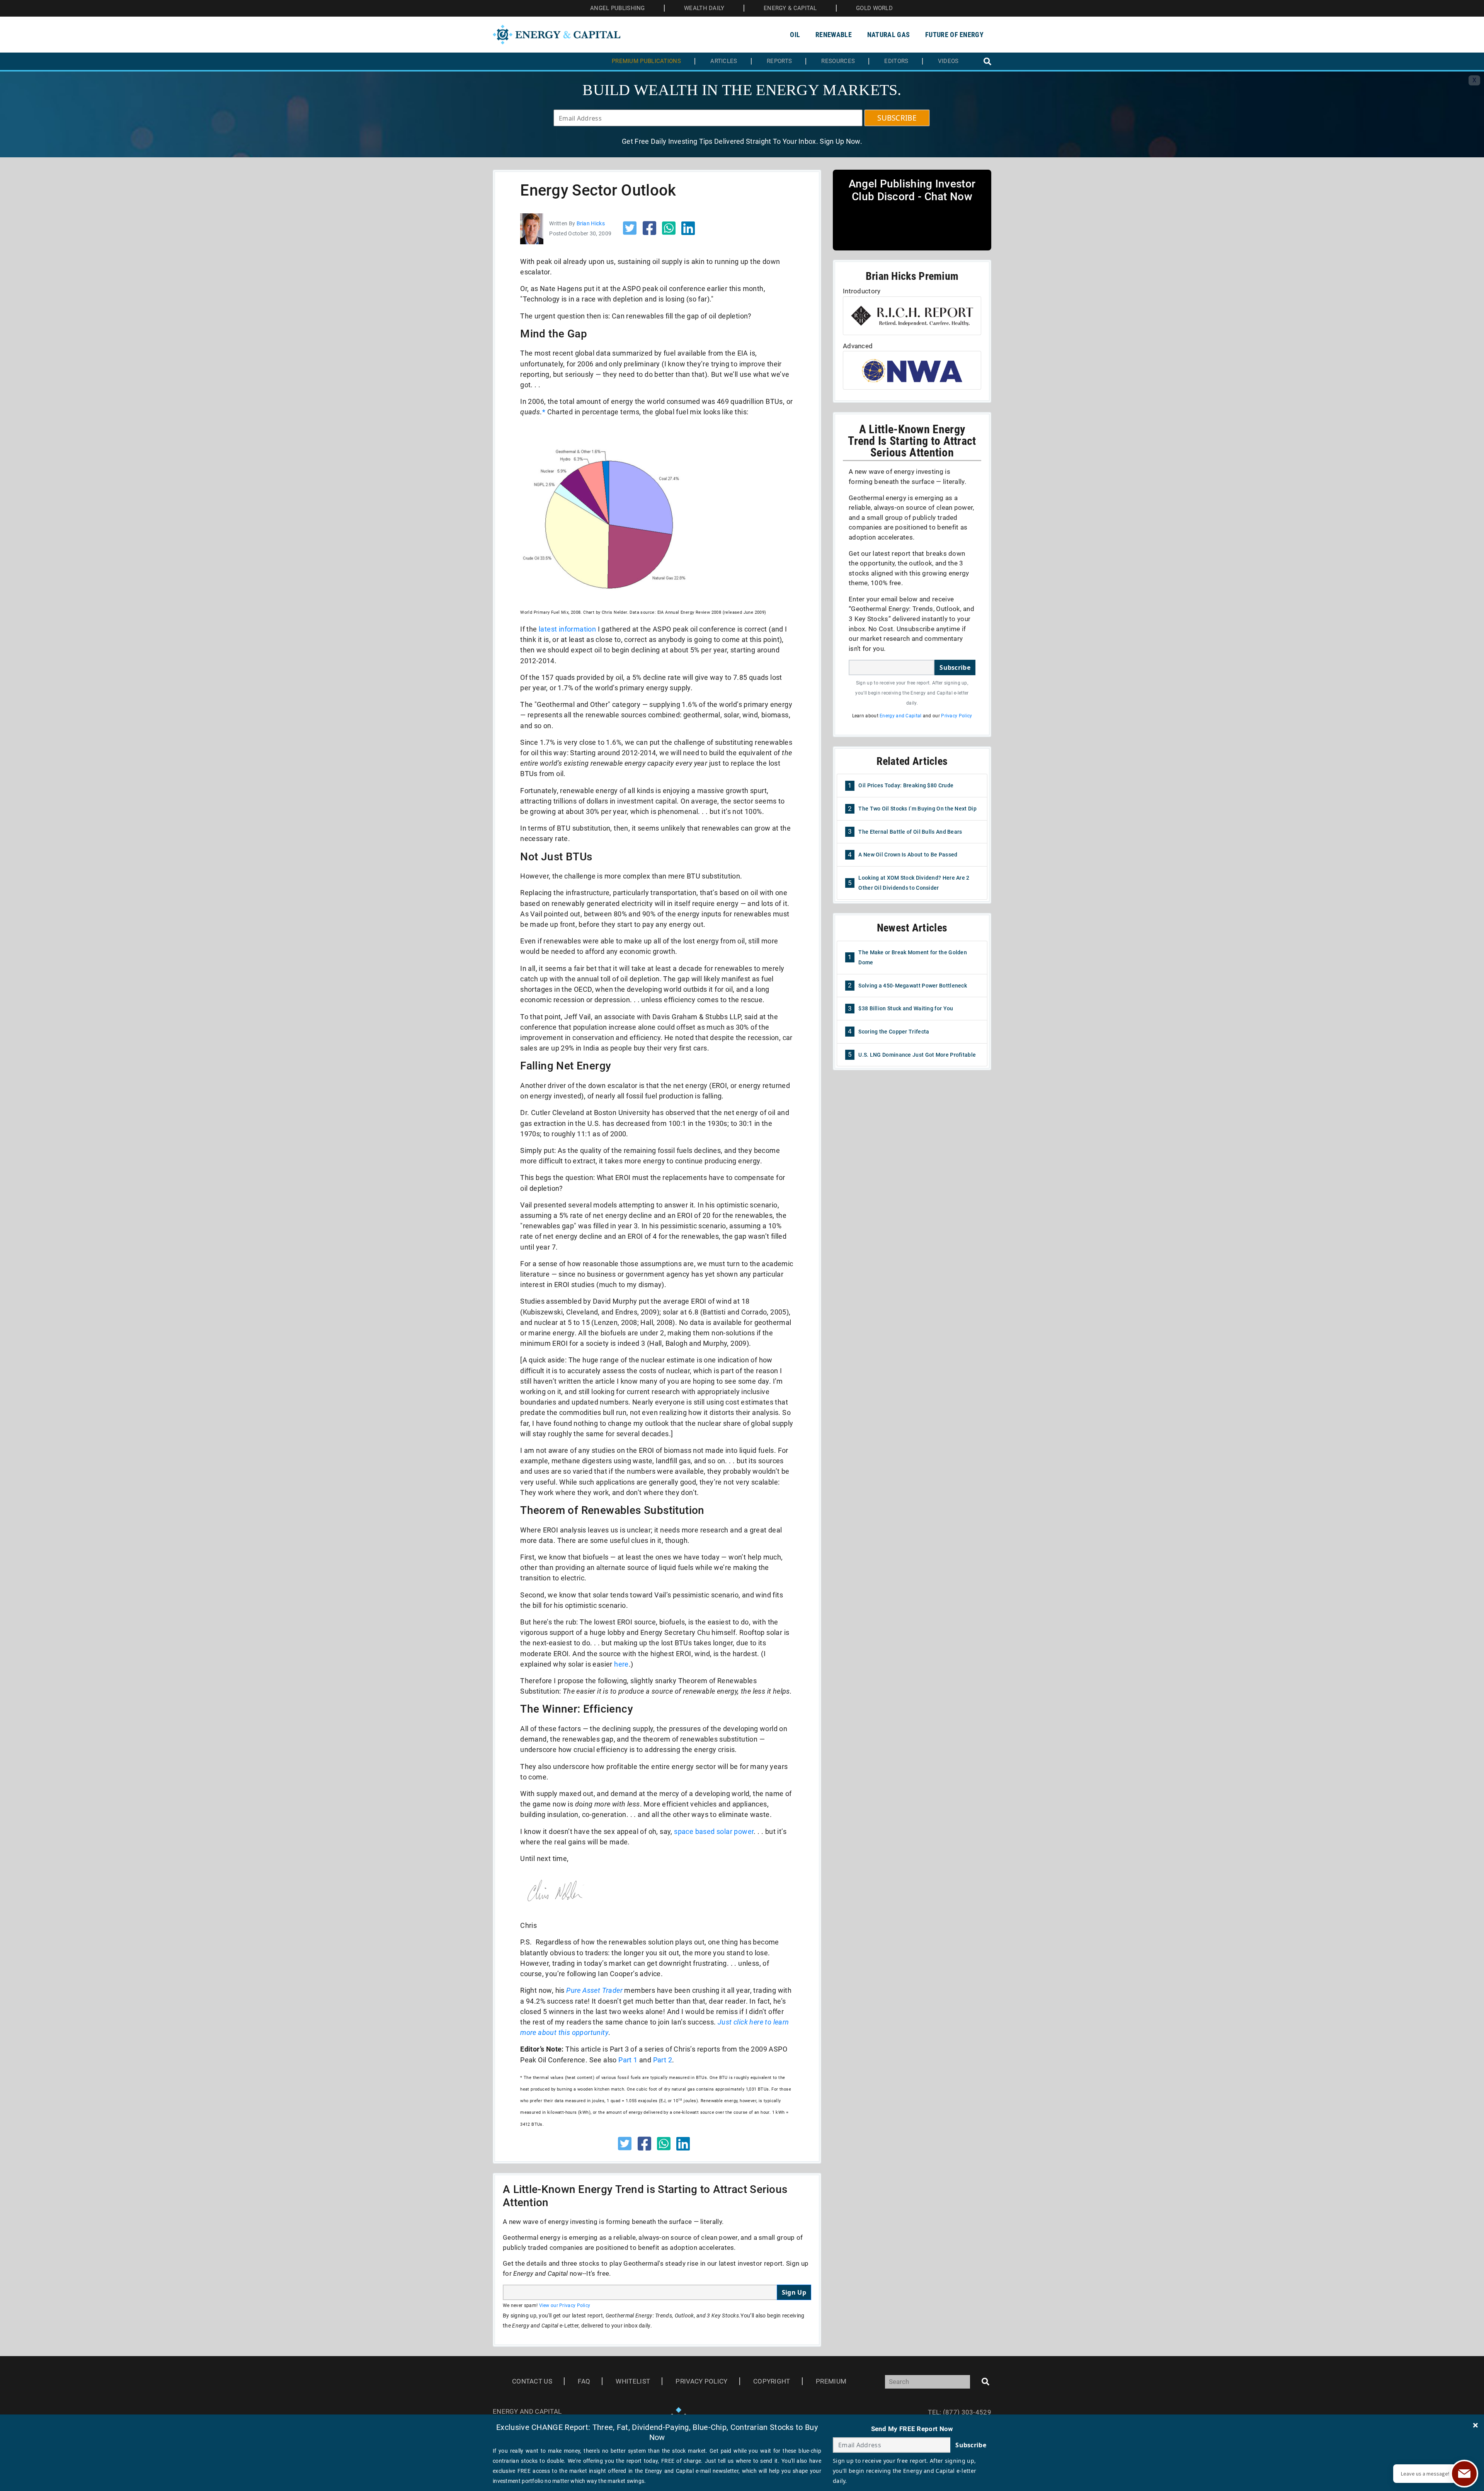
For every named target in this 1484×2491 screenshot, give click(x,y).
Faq (584, 2381)
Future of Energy (954, 35)
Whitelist (633, 2381)
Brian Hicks (591, 223)
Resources (838, 61)
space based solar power (714, 1831)
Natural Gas (888, 35)
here (621, 1664)
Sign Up (794, 2292)
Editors (896, 61)
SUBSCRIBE (897, 118)
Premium (831, 2381)
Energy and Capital (900, 716)
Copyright (772, 2381)
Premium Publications (646, 61)
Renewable (834, 35)
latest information (567, 629)
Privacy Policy (956, 716)
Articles (724, 61)
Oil (795, 35)
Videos (948, 61)
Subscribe (955, 667)
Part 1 (628, 2060)
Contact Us (532, 2381)
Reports (779, 61)
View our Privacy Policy (565, 2305)
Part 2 (663, 2060)
